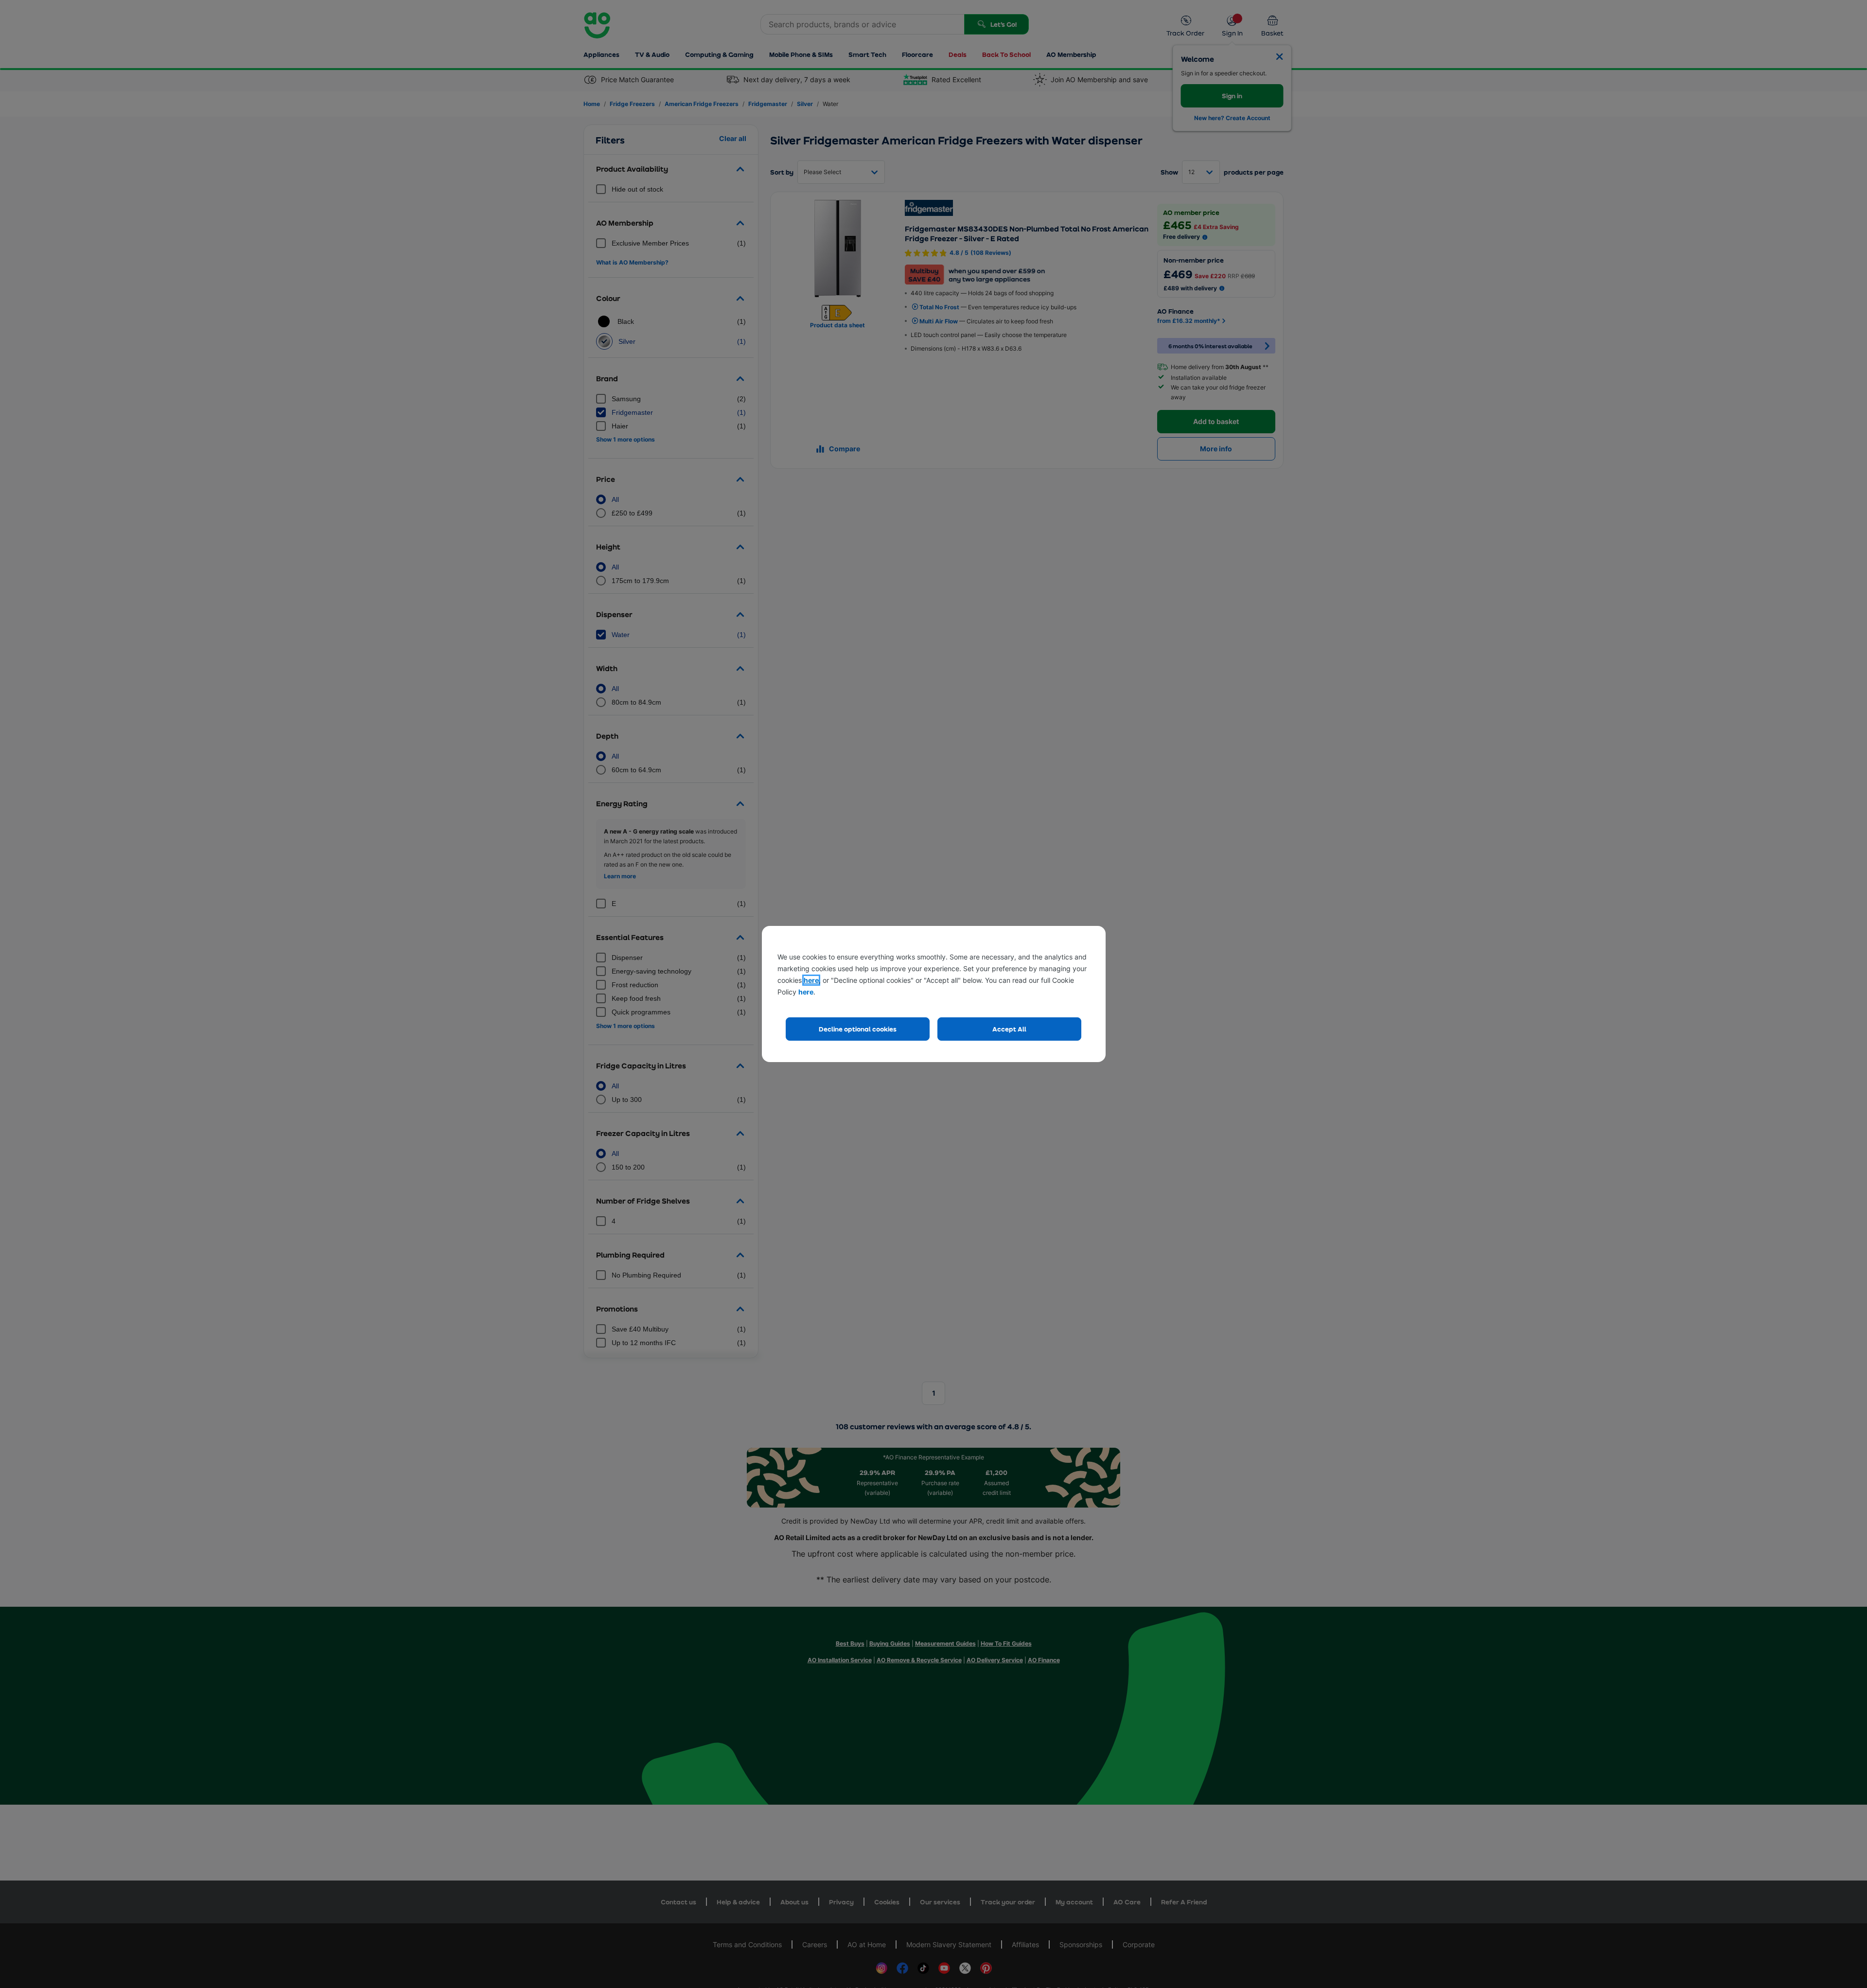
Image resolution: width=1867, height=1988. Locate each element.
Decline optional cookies (858, 1029)
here (811, 980)
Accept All (1009, 1029)
